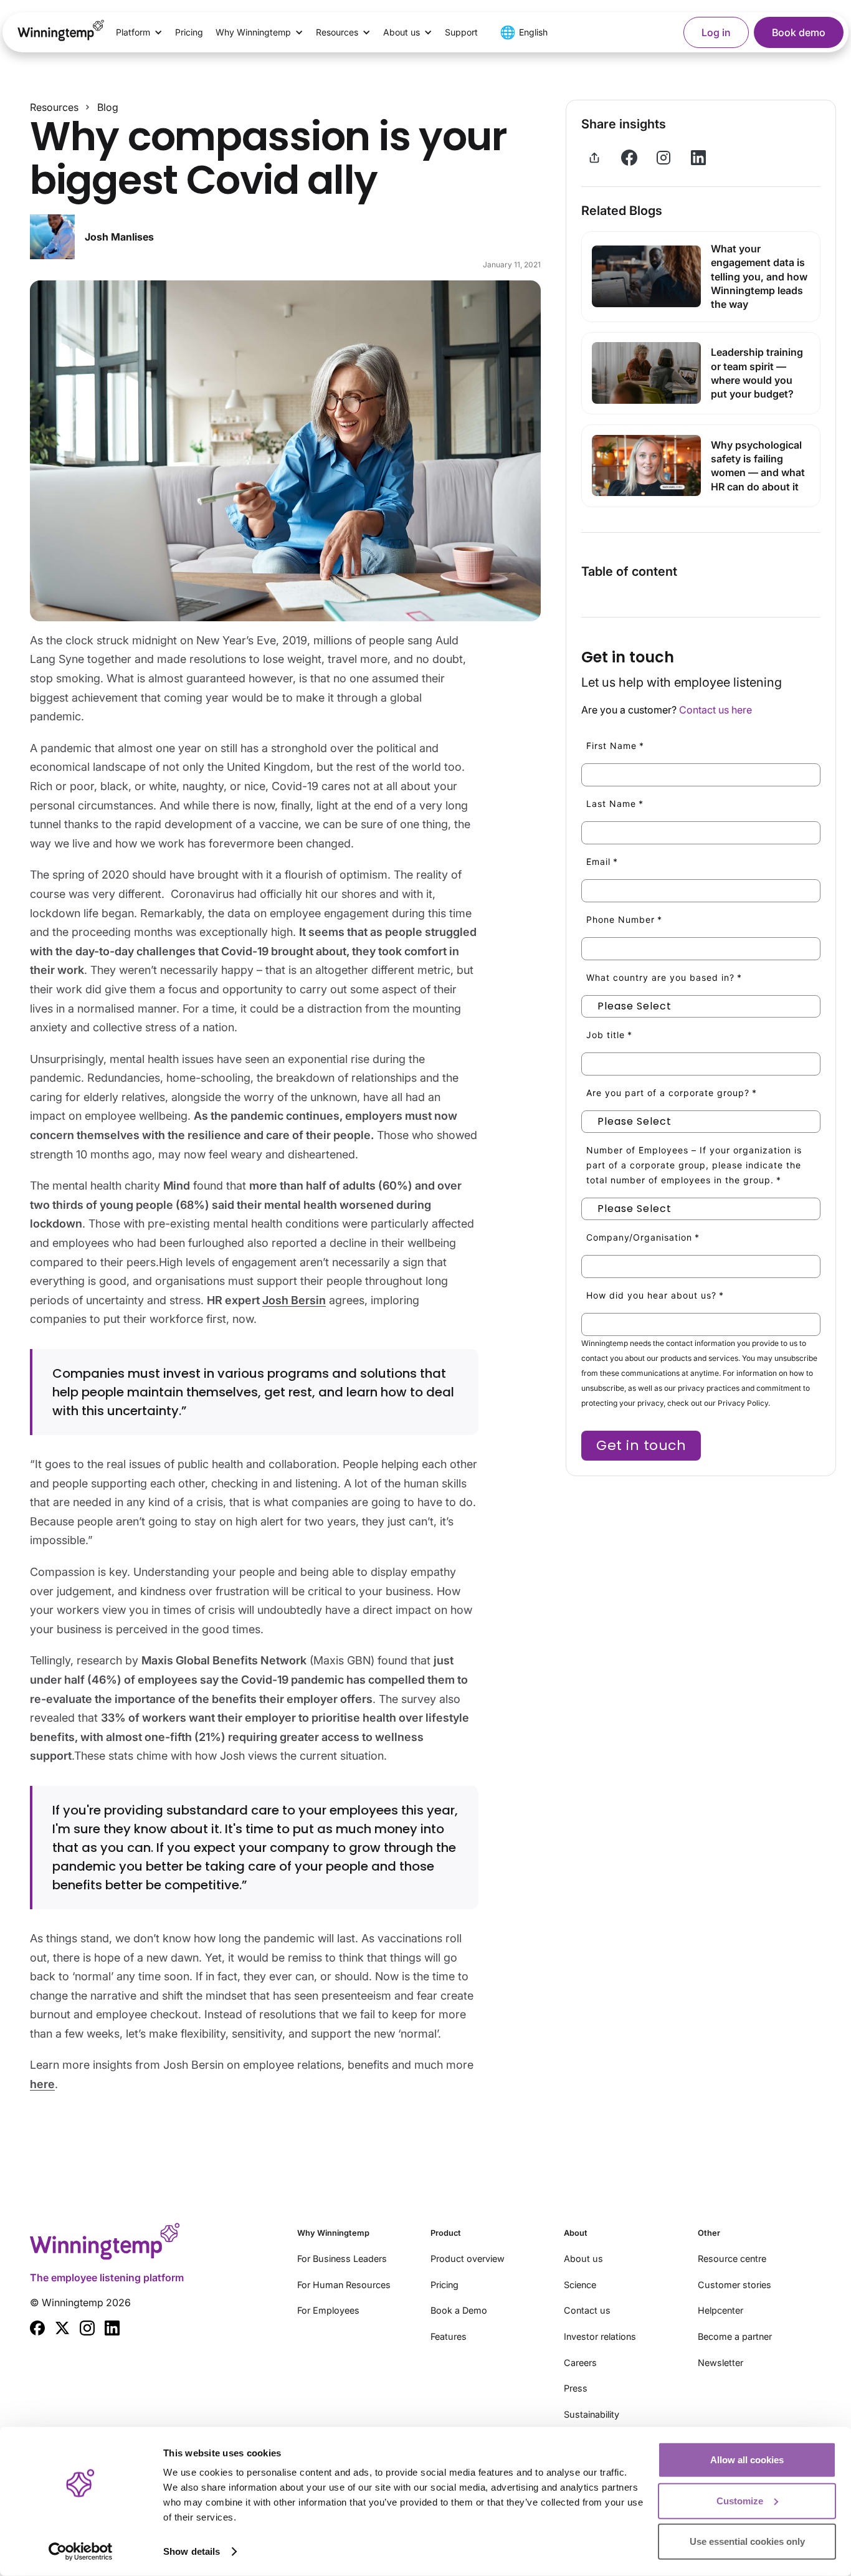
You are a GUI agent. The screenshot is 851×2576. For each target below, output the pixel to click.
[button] (139, 32)
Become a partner (735, 2336)
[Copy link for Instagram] (663, 158)
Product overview (468, 2259)
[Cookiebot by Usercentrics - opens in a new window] (81, 2552)
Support (461, 32)
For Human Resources (344, 2285)
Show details (192, 2551)
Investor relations (600, 2336)
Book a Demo (459, 2310)
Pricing (189, 32)
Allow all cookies (747, 2460)
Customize (740, 2500)
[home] (61, 32)
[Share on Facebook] (629, 158)
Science (580, 2285)
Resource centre (732, 2259)
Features (449, 2336)
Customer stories (735, 2285)
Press (576, 2388)
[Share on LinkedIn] (698, 158)
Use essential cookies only (747, 2541)
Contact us (587, 2310)
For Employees (328, 2310)
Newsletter (720, 2363)
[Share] (594, 158)
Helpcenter (720, 2310)
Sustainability (592, 2414)
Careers (580, 2363)
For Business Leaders (342, 2259)
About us (583, 2259)
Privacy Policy (743, 1402)
